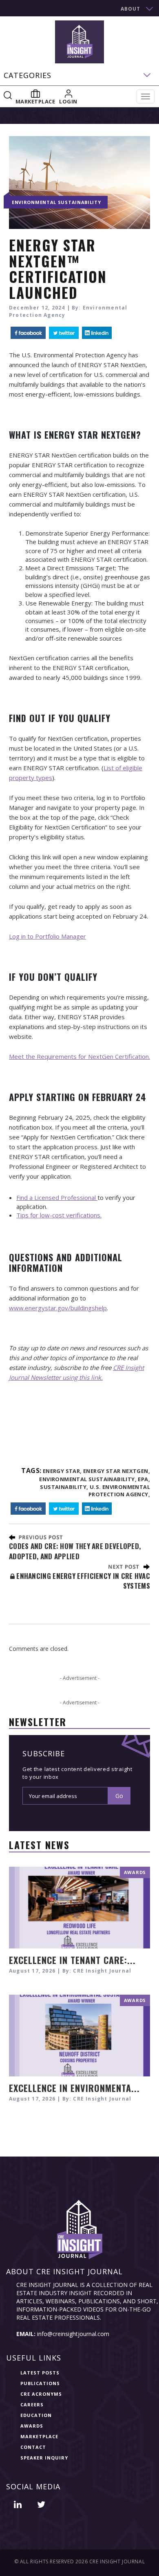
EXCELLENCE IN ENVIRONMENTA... (74, 2088)
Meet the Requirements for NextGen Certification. (79, 1056)
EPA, (144, 1479)
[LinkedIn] (97, 333)
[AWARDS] (79, 1907)
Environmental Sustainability (56, 202)
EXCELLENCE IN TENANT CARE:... (72, 1960)
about (130, 9)
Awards (32, 2426)
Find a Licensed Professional (57, 1197)
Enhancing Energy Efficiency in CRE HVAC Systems (82, 1581)
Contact (33, 2447)
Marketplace (39, 2436)
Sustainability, (64, 1487)
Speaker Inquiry (44, 2458)
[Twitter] (64, 333)
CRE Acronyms (41, 2394)
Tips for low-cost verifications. (59, 1215)
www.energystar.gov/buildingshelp (58, 1308)
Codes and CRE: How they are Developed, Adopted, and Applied (75, 1551)
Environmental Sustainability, (88, 1479)
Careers (32, 2404)
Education (36, 2415)
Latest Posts (40, 2373)
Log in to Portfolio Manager (47, 936)
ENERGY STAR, (62, 1471)
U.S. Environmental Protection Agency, (119, 1491)
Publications (40, 2383)
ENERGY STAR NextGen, (117, 1471)
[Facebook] (28, 333)
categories (28, 75)
